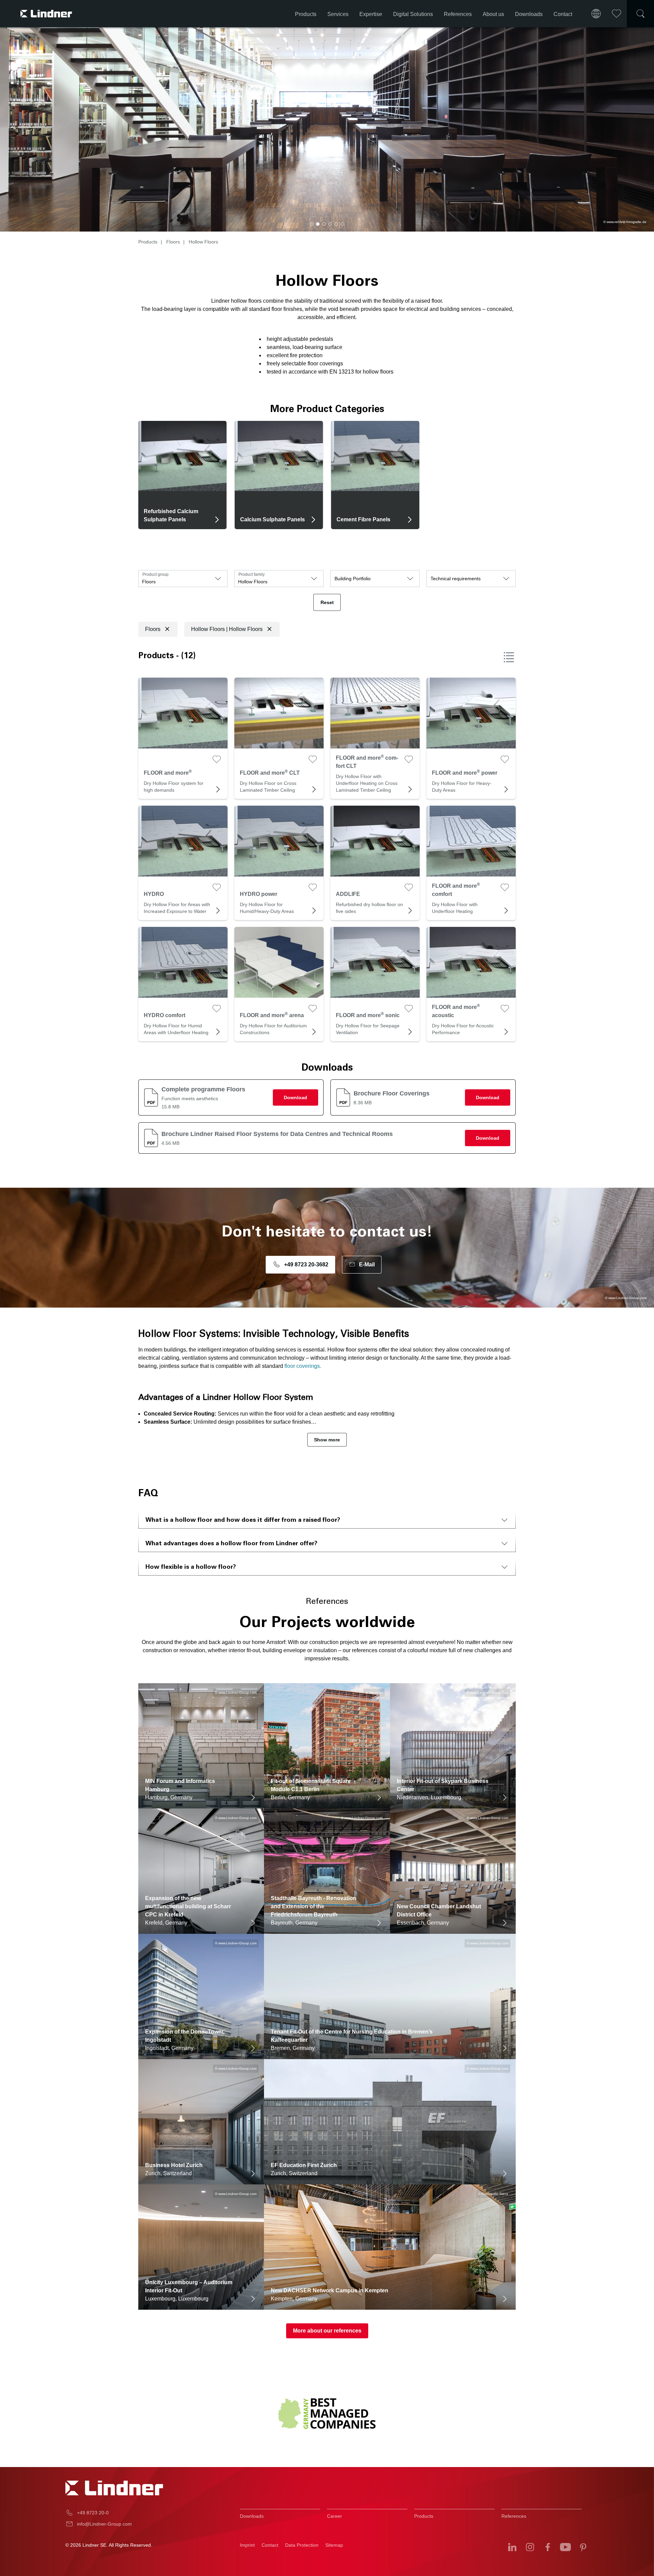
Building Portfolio (353, 579)
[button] (312, 224)
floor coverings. (303, 1366)
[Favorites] (617, 14)
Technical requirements (456, 579)
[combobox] (183, 579)
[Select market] (596, 14)
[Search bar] (640, 14)
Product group (155, 574)
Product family (252, 574)
